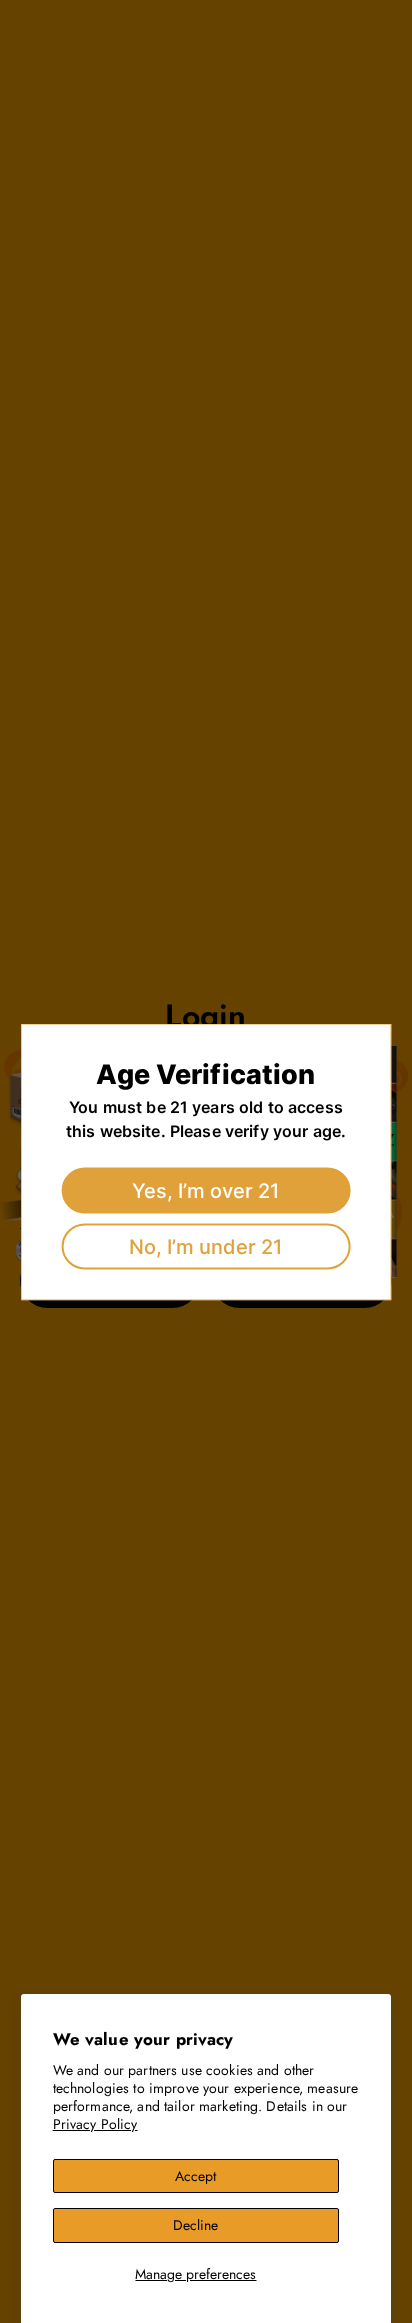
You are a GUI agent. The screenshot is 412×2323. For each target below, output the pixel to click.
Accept (195, 2176)
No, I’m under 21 (205, 1246)
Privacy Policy (95, 2124)
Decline (195, 2225)
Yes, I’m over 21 (205, 1190)
